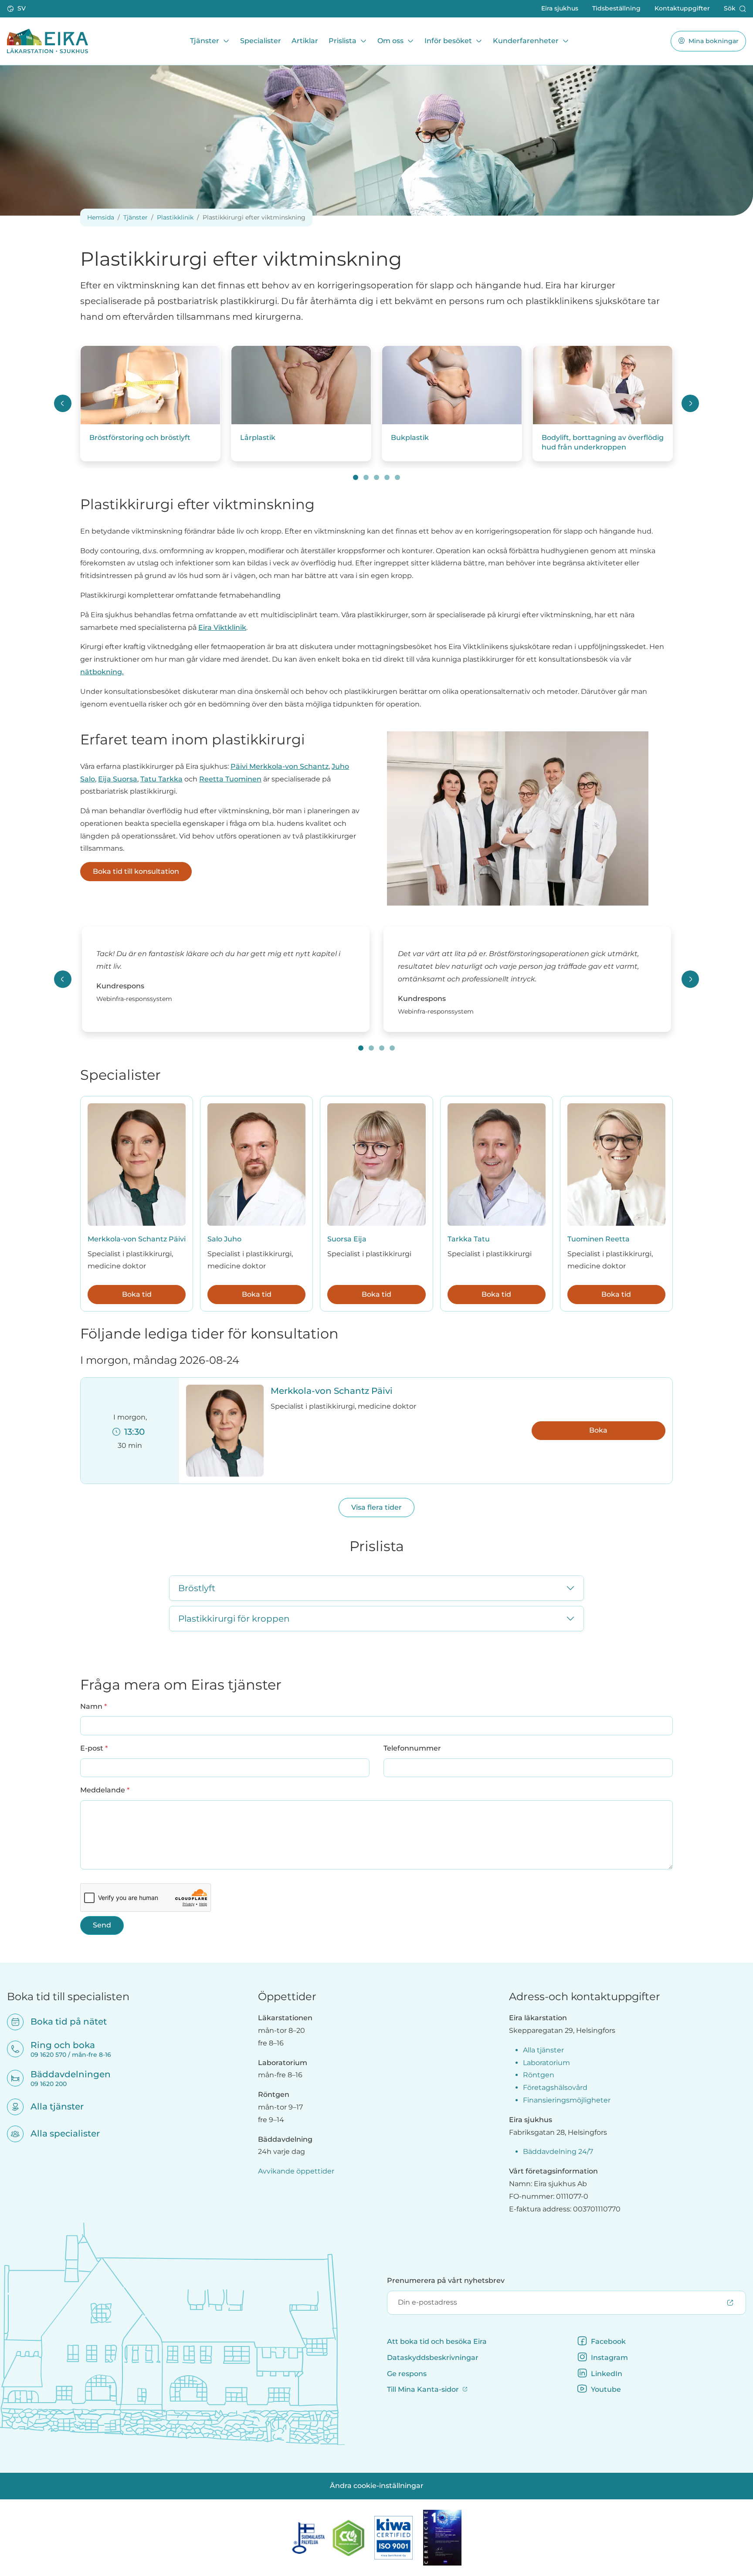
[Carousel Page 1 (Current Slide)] (356, 477)
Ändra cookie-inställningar (377, 2486)
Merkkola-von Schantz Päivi (137, 1239)
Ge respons (407, 2374)
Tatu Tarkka (161, 779)
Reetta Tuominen (230, 779)
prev (63, 403)
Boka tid (137, 1294)
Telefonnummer (412, 1748)
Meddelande (105, 1790)
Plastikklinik (175, 217)
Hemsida (101, 217)
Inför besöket (448, 41)
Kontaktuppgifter (682, 8)
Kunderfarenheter (526, 41)
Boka (598, 1430)
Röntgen (539, 2075)
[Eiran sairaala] (47, 41)
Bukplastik (410, 438)
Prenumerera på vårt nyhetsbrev (446, 2280)
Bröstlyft (197, 1588)
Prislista (343, 41)
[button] (17, 9)
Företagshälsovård (555, 2088)
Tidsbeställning (616, 8)
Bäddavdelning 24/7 (558, 2152)
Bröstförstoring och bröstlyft (140, 438)
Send (102, 1925)
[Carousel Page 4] (387, 477)
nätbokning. (102, 672)
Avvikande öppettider (296, 2171)
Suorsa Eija (347, 1239)
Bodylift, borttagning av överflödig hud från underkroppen (603, 442)
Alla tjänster (51, 2106)
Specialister (261, 41)
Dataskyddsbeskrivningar (433, 2358)
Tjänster (205, 41)
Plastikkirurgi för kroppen (234, 1619)
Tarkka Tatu (469, 1239)
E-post (94, 1748)
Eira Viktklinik (222, 627)
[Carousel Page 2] (366, 477)
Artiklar (305, 41)
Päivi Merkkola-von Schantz (280, 766)
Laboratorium (546, 2063)
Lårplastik (258, 438)
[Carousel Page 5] (397, 477)
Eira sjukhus (560, 8)
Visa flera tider (376, 1507)
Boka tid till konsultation (136, 871)
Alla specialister (59, 2133)
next (690, 403)
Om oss (390, 41)
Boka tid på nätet (63, 2022)
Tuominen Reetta (599, 1239)
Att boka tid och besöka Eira (437, 2341)
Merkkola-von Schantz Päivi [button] (332, 1391)
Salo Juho (224, 1239)
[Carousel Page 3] (376, 477)
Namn (93, 1706)
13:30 (132, 1432)
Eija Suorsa (118, 779)
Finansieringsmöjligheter (567, 2100)
